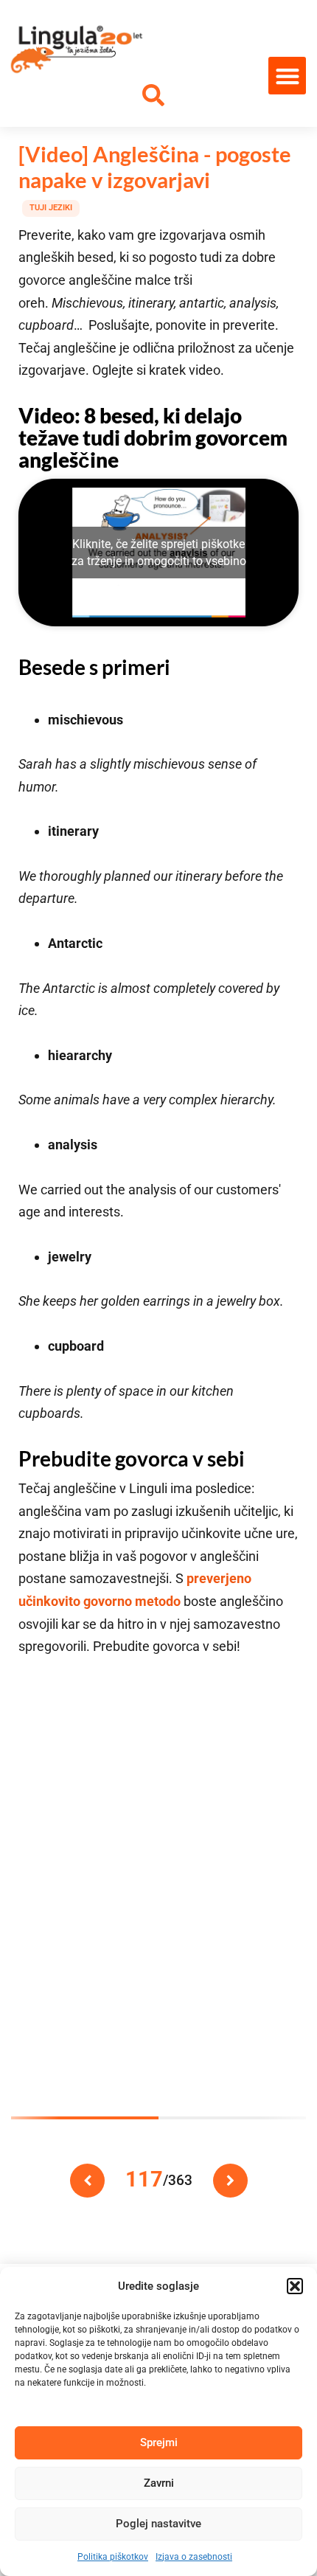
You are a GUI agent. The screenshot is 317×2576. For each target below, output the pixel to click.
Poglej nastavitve (158, 2524)
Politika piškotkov (113, 2557)
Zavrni (159, 2483)
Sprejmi (159, 2442)
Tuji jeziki (51, 208)
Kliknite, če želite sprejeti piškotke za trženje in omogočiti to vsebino (159, 553)
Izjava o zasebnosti (194, 2557)
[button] (295, 2286)
